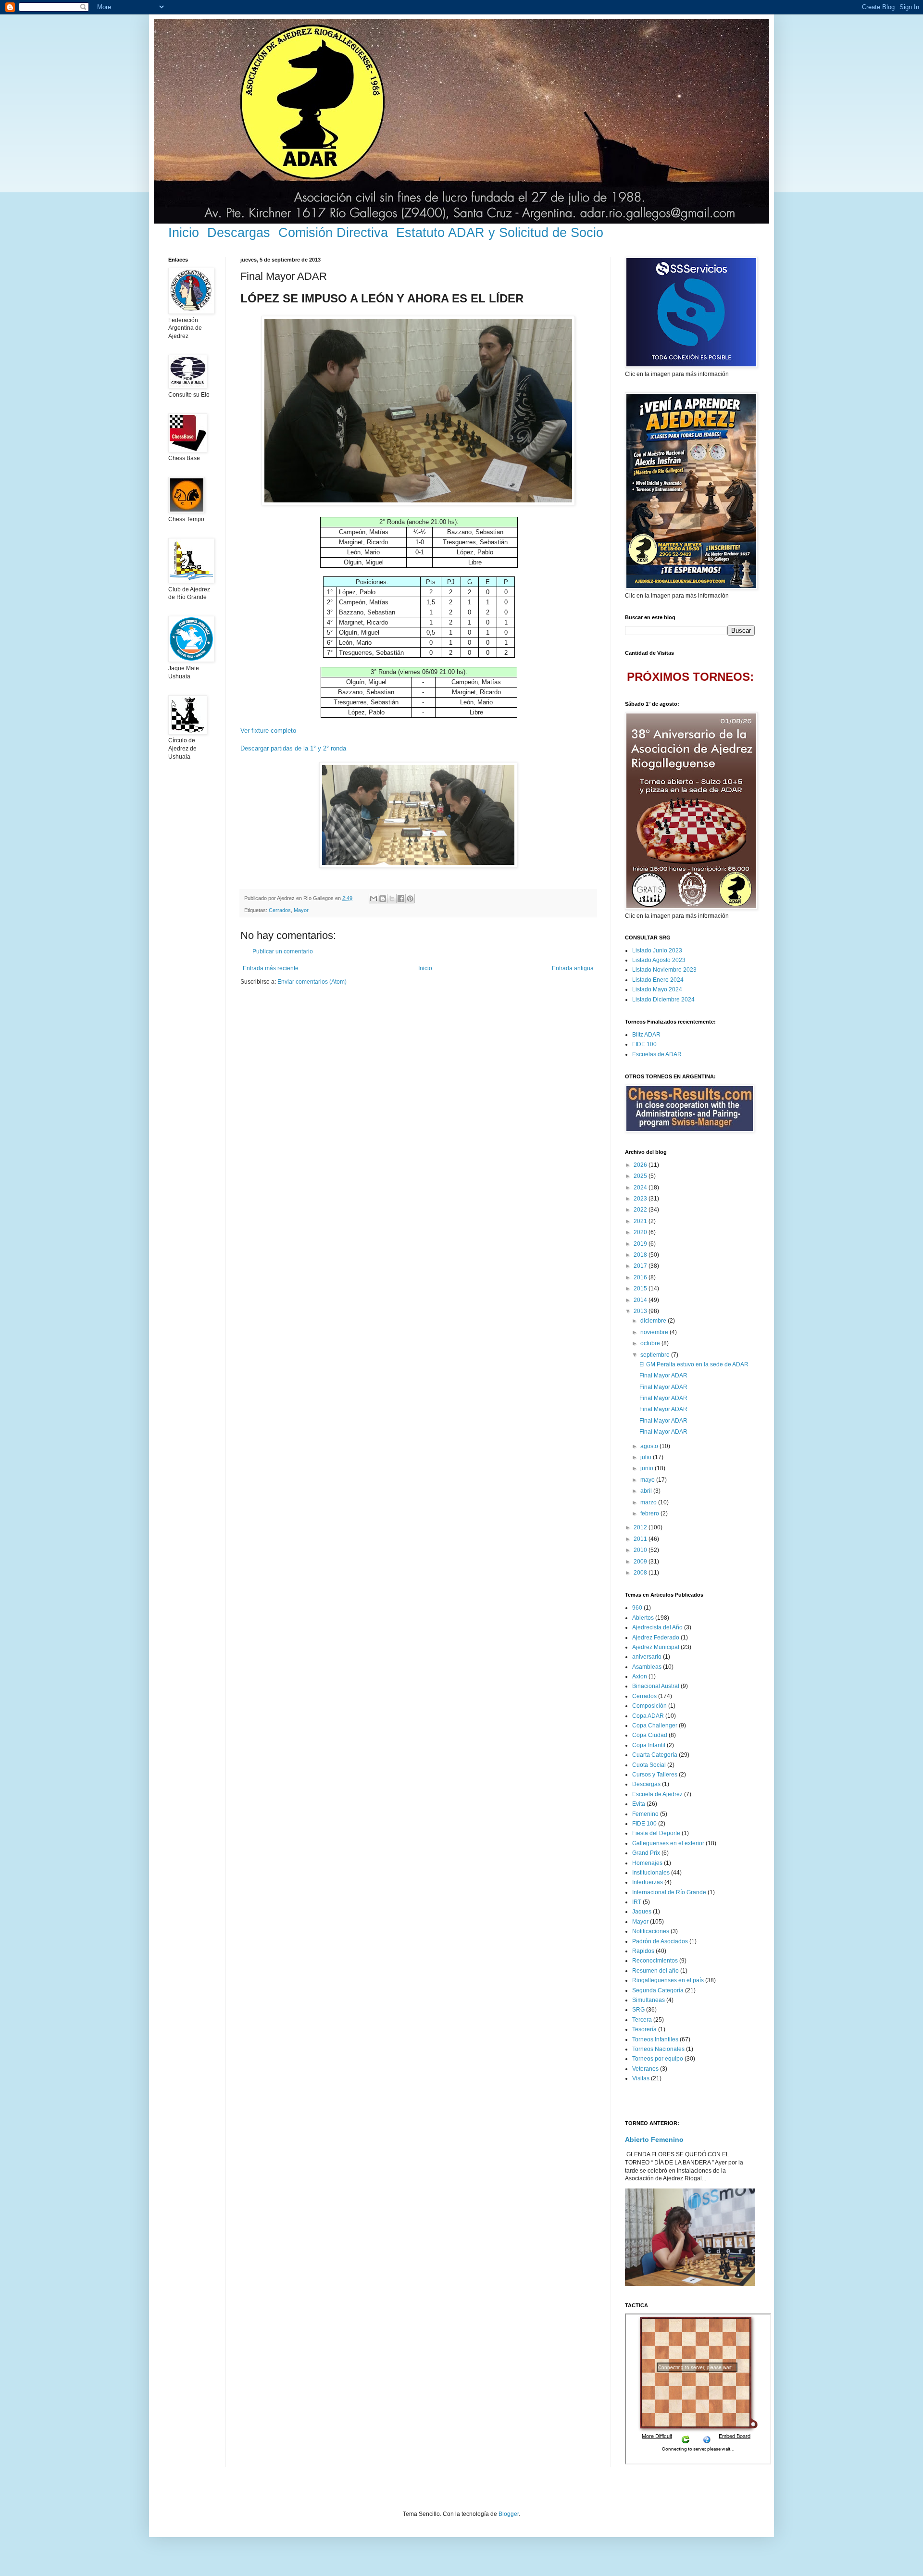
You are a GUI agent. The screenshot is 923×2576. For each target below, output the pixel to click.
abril (647, 1491)
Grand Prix (646, 1853)
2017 (641, 1266)
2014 (641, 1300)
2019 (641, 1244)
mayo (648, 1480)
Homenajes (647, 1863)
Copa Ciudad (650, 1735)
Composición (649, 1706)
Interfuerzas (648, 1882)
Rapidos (643, 1951)
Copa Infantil (649, 1745)
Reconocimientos (655, 1961)
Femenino (645, 1814)
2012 (641, 1527)
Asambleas (647, 1667)
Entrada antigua (573, 968)
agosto (650, 1446)
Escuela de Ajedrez (657, 1794)
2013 (641, 1311)
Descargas (239, 233)
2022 (641, 1210)
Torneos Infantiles (655, 2039)
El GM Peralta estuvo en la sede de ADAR (694, 1364)
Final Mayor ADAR (663, 1376)
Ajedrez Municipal (656, 1647)
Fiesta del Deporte (656, 1833)
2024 (641, 1188)
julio (647, 1457)
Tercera (642, 2020)
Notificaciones (651, 1931)
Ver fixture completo (268, 731)
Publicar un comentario (283, 951)
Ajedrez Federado (656, 1638)
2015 (641, 1288)
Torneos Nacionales (658, 2049)
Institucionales (651, 1873)
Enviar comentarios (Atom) (312, 982)
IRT (637, 1902)
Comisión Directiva (333, 233)
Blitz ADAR (646, 1035)
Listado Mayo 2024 (657, 989)
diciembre (654, 1321)
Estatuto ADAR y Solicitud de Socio (500, 233)
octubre (651, 1343)
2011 (641, 1539)
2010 (641, 1550)
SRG (638, 2010)
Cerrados (280, 910)
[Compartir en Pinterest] (410, 899)
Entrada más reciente (271, 968)
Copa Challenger (655, 1726)
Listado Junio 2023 (657, 950)
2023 (641, 1199)
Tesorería (644, 2029)
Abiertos (643, 1618)
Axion (640, 1676)
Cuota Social (649, 1765)
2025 (641, 1176)
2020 (641, 1232)
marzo (649, 1502)
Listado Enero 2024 (658, 980)
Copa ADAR (648, 1716)
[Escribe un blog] (383, 899)
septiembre (656, 1355)
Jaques (642, 1912)
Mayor (301, 910)
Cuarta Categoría (655, 1755)
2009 (641, 1562)
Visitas (641, 2078)
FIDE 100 (644, 1044)
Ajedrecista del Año (657, 1627)
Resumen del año (655, 1971)
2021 (641, 1221)
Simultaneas (649, 2000)
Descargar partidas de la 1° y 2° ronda (293, 748)
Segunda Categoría (658, 1990)
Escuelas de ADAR (657, 1054)
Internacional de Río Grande (669, 1892)
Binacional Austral (656, 1686)
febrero (650, 1513)
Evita (639, 1804)
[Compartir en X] (392, 899)
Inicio (184, 233)
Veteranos (645, 2069)
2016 (641, 1277)
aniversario (647, 1657)
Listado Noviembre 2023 (664, 970)
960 (637, 1608)
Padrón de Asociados (660, 1941)
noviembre (655, 1332)
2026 (641, 1165)
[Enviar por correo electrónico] (374, 899)
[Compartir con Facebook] (401, 899)
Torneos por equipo (658, 2059)
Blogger (509, 2514)
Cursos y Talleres (655, 1775)
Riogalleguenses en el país (668, 1980)
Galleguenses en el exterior (668, 1843)
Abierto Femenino (654, 2139)
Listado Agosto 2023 (659, 960)
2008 (641, 1573)
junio (648, 1468)
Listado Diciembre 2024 (663, 1000)
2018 (641, 1255)
